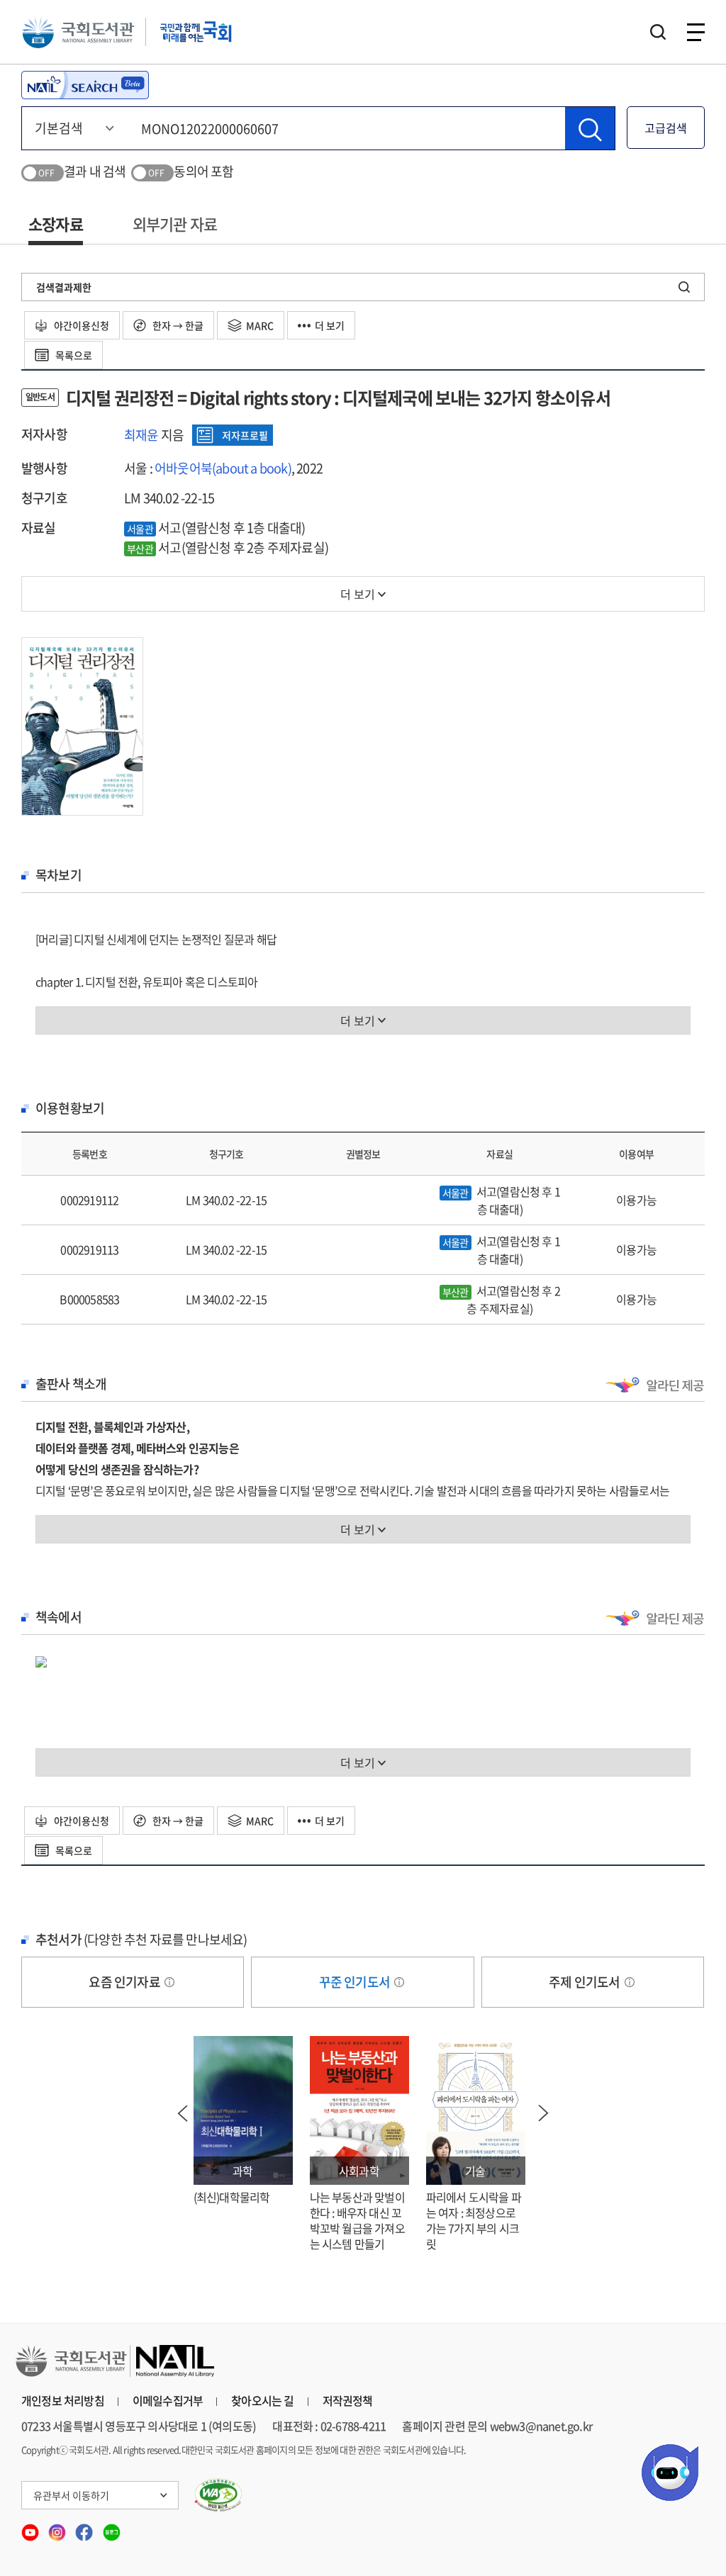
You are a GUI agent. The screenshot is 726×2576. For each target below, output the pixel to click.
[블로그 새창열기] (112, 2528)
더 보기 (330, 325)
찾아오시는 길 (262, 2400)
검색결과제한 (64, 287)
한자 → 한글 (177, 325)
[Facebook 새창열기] (85, 2528)
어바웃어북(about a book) (223, 468)
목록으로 (73, 355)
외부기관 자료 (175, 224)
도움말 (169, 1982)
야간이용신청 (80, 325)
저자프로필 (245, 435)
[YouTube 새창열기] (31, 2528)
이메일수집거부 (168, 2400)
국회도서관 (78, 32)
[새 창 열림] (219, 2495)
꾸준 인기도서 (356, 1982)
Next (544, 2113)
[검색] (590, 128)
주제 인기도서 (586, 1982)
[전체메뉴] (696, 32)
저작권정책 (348, 2400)
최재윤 (141, 435)
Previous (183, 2113)
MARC (260, 325)
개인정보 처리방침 (63, 2400)
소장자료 (56, 224)
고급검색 (666, 128)
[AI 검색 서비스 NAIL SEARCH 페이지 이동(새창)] (85, 85)
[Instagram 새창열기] (58, 2528)
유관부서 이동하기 (71, 2495)
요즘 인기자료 (125, 1982)
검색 (658, 32)
